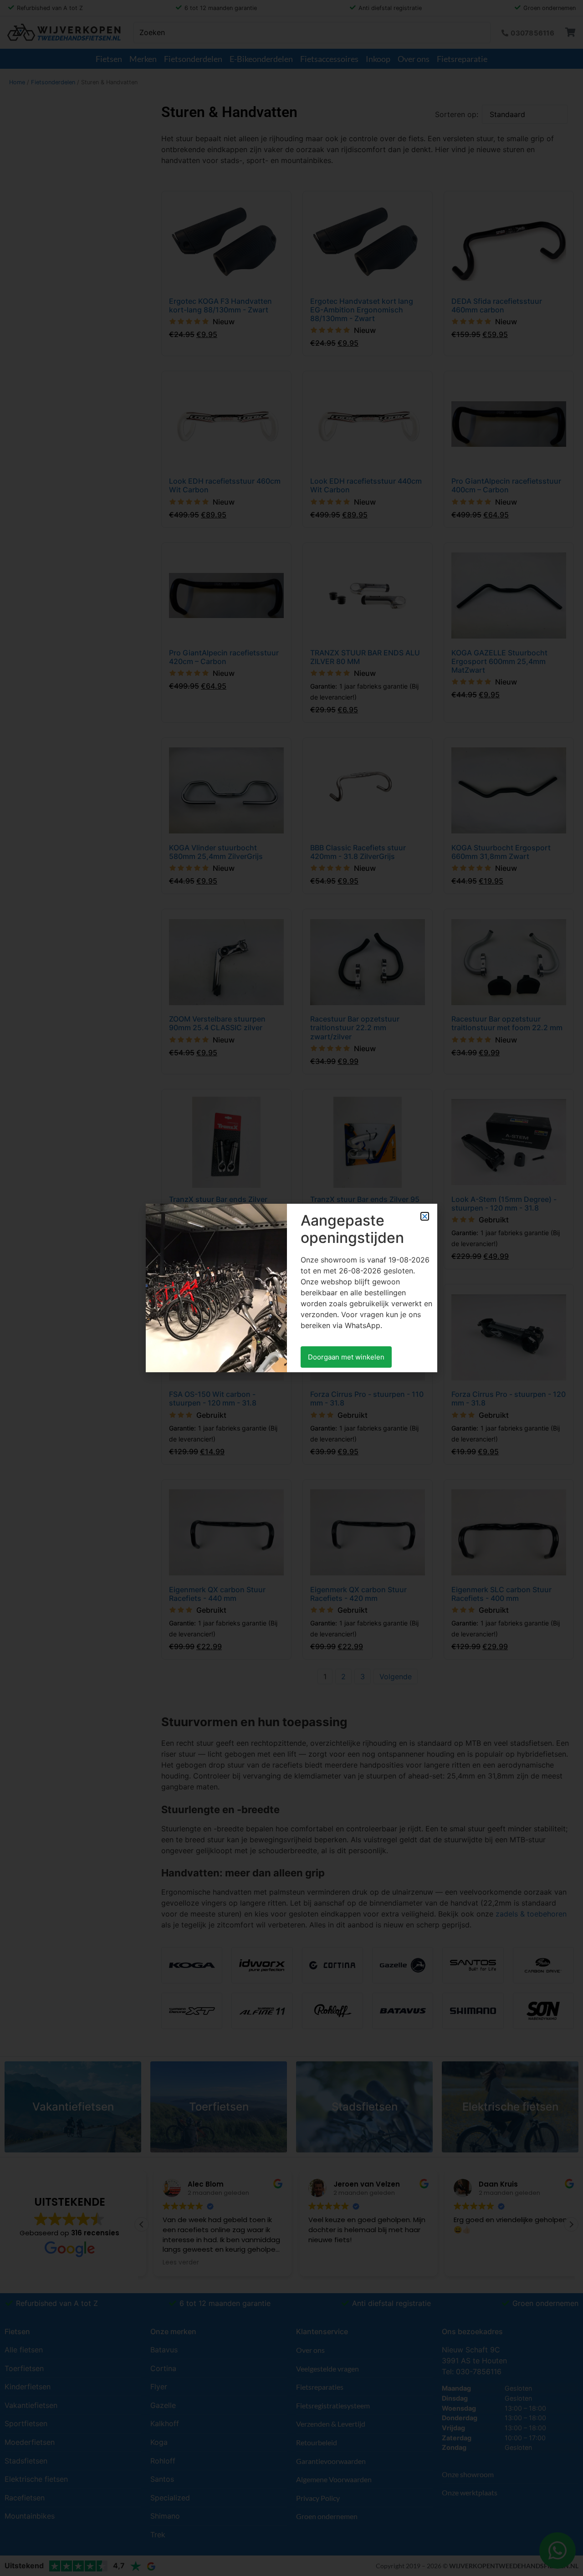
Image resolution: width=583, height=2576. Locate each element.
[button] (425, 1216)
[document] (291, 1288)
